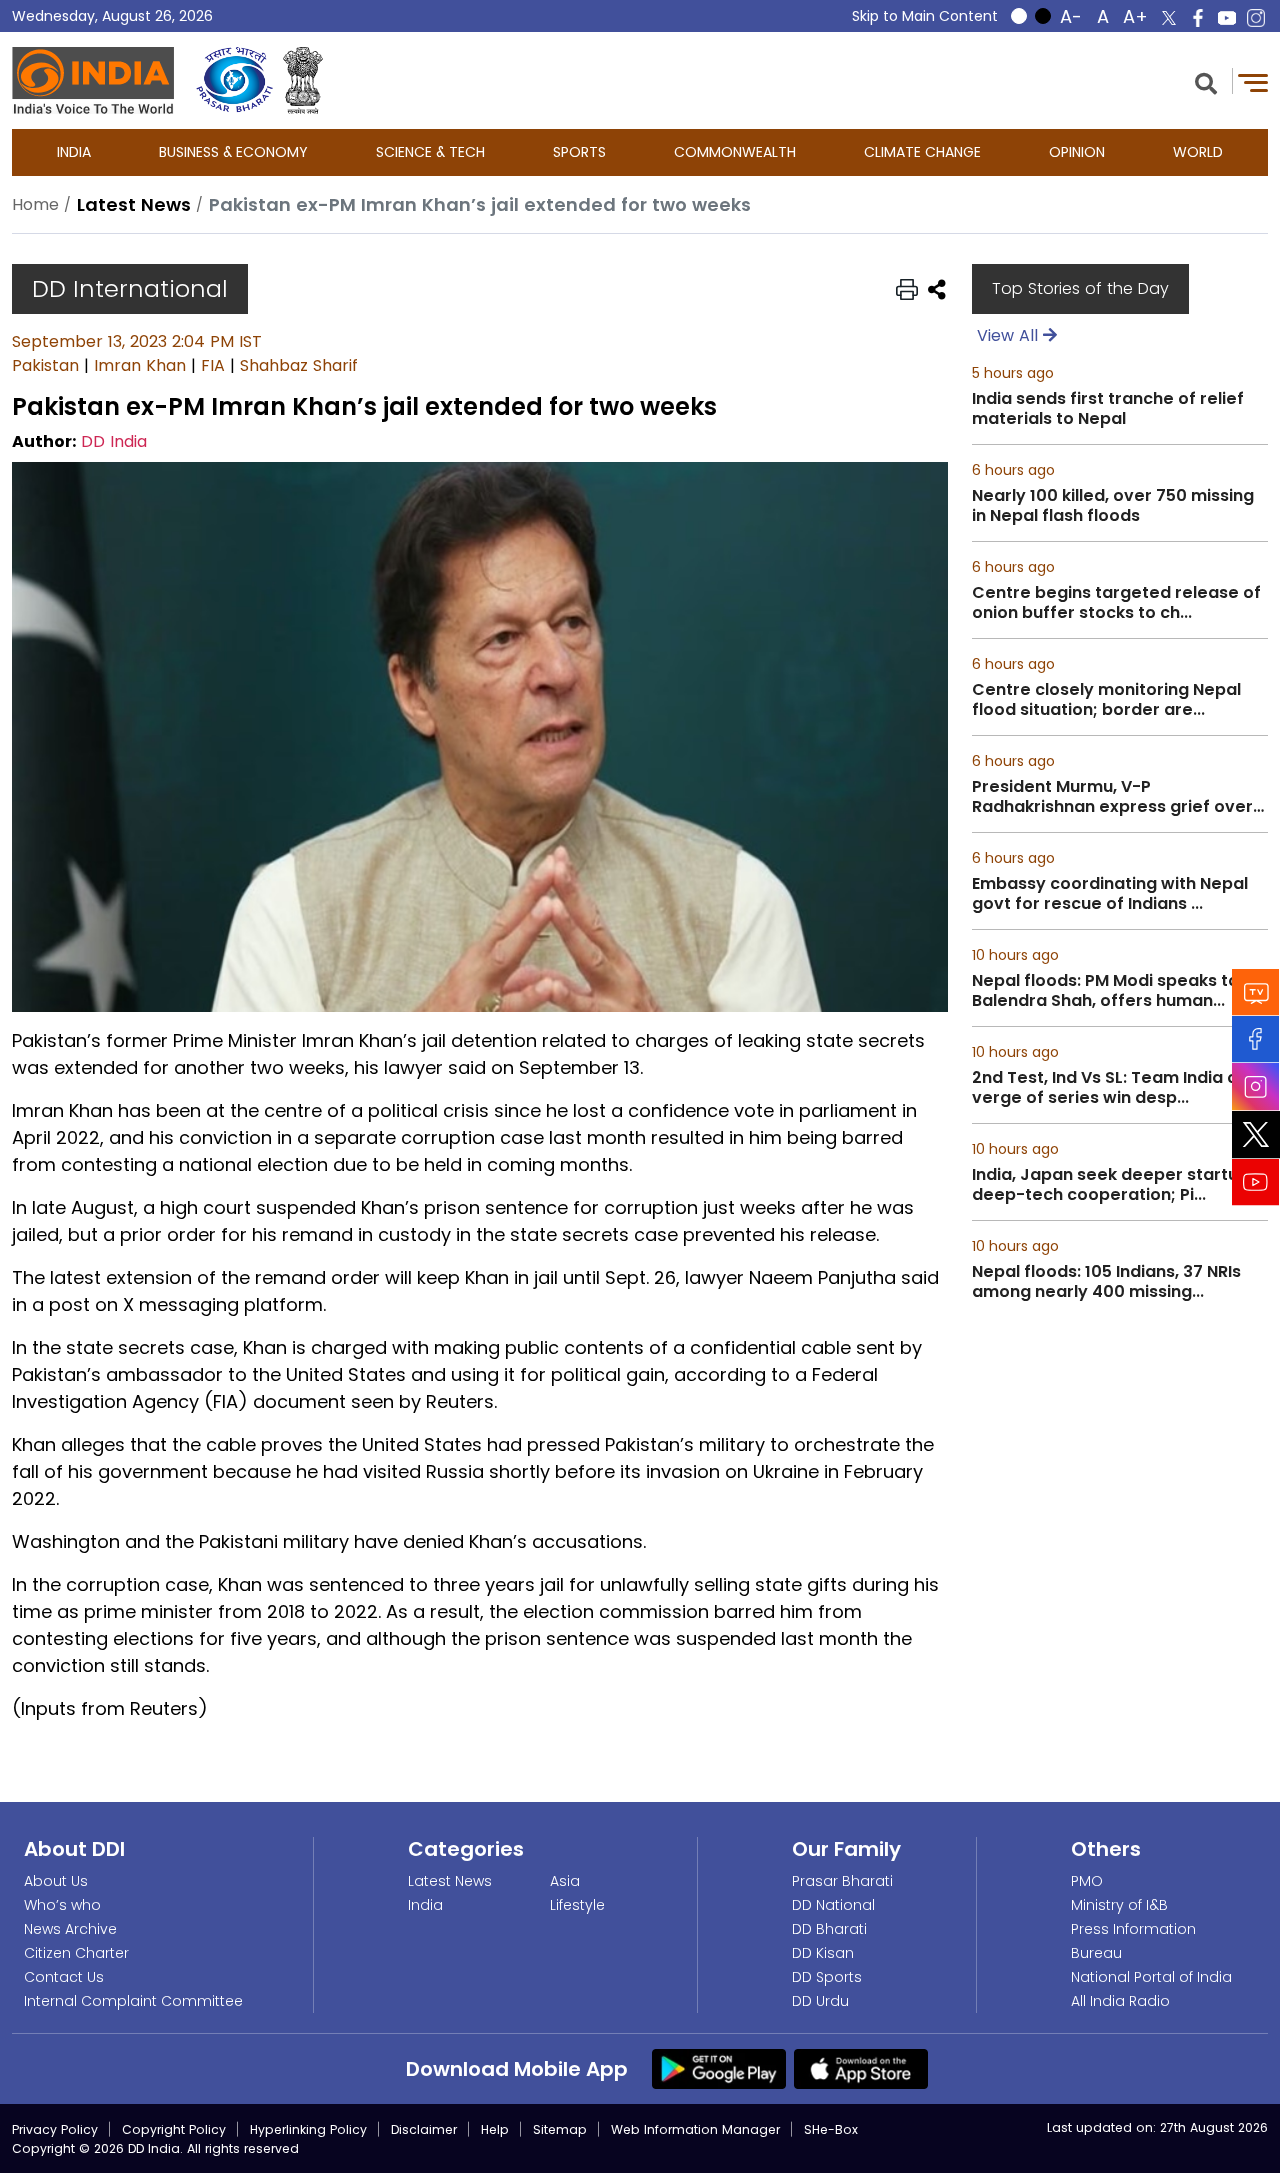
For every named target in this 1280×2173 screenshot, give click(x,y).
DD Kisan (823, 1953)
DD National (833, 1905)
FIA (213, 365)
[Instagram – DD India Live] (1256, 18)
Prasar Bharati (842, 1881)
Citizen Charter (76, 1953)
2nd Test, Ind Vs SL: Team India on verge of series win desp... (1110, 1088)
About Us (56, 1881)
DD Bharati (829, 1929)
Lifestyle (577, 1905)
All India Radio (1120, 2001)
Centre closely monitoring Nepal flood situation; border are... (1106, 700)
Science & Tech (430, 152)
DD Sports (827, 1977)
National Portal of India (1151, 1977)
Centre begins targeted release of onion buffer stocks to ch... (1116, 603)
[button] (1206, 81)
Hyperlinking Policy (308, 2129)
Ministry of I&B (1119, 1905)
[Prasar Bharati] (234, 80)
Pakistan (45, 365)
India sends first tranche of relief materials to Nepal (1108, 409)
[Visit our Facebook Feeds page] (1256, 1038)
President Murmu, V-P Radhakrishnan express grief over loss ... (1112, 797)
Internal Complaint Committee (133, 2001)
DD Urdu (820, 2001)
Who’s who (62, 1905)
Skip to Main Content (925, 16)
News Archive (70, 1929)
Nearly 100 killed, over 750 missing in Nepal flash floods (1113, 506)
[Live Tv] (1256, 991)
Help (495, 2129)
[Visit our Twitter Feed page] (1256, 1134)
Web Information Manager (695, 2129)
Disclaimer (424, 2129)
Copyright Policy (174, 2129)
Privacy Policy (55, 2129)
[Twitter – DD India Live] (1169, 18)
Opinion (1077, 152)
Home (35, 204)
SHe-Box (831, 2129)
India (74, 152)
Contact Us (64, 1977)
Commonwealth (735, 152)
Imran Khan (140, 365)
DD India (114, 441)
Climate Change (922, 152)
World (1198, 152)
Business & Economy (233, 152)
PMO (1087, 1881)
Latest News (450, 1881)
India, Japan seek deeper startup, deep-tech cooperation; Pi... (1112, 1185)
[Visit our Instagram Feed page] (1256, 1086)
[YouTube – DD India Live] (1227, 18)
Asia (565, 1881)
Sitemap (560, 2129)
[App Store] (861, 2068)
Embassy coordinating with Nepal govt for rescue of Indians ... (1110, 894)
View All (1010, 335)
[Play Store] (719, 2068)
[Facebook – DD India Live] (1198, 18)
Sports (579, 152)
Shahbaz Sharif (299, 365)
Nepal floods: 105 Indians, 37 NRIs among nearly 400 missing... (1106, 1282)
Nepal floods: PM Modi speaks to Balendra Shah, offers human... (1105, 991)
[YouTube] (1256, 1181)
